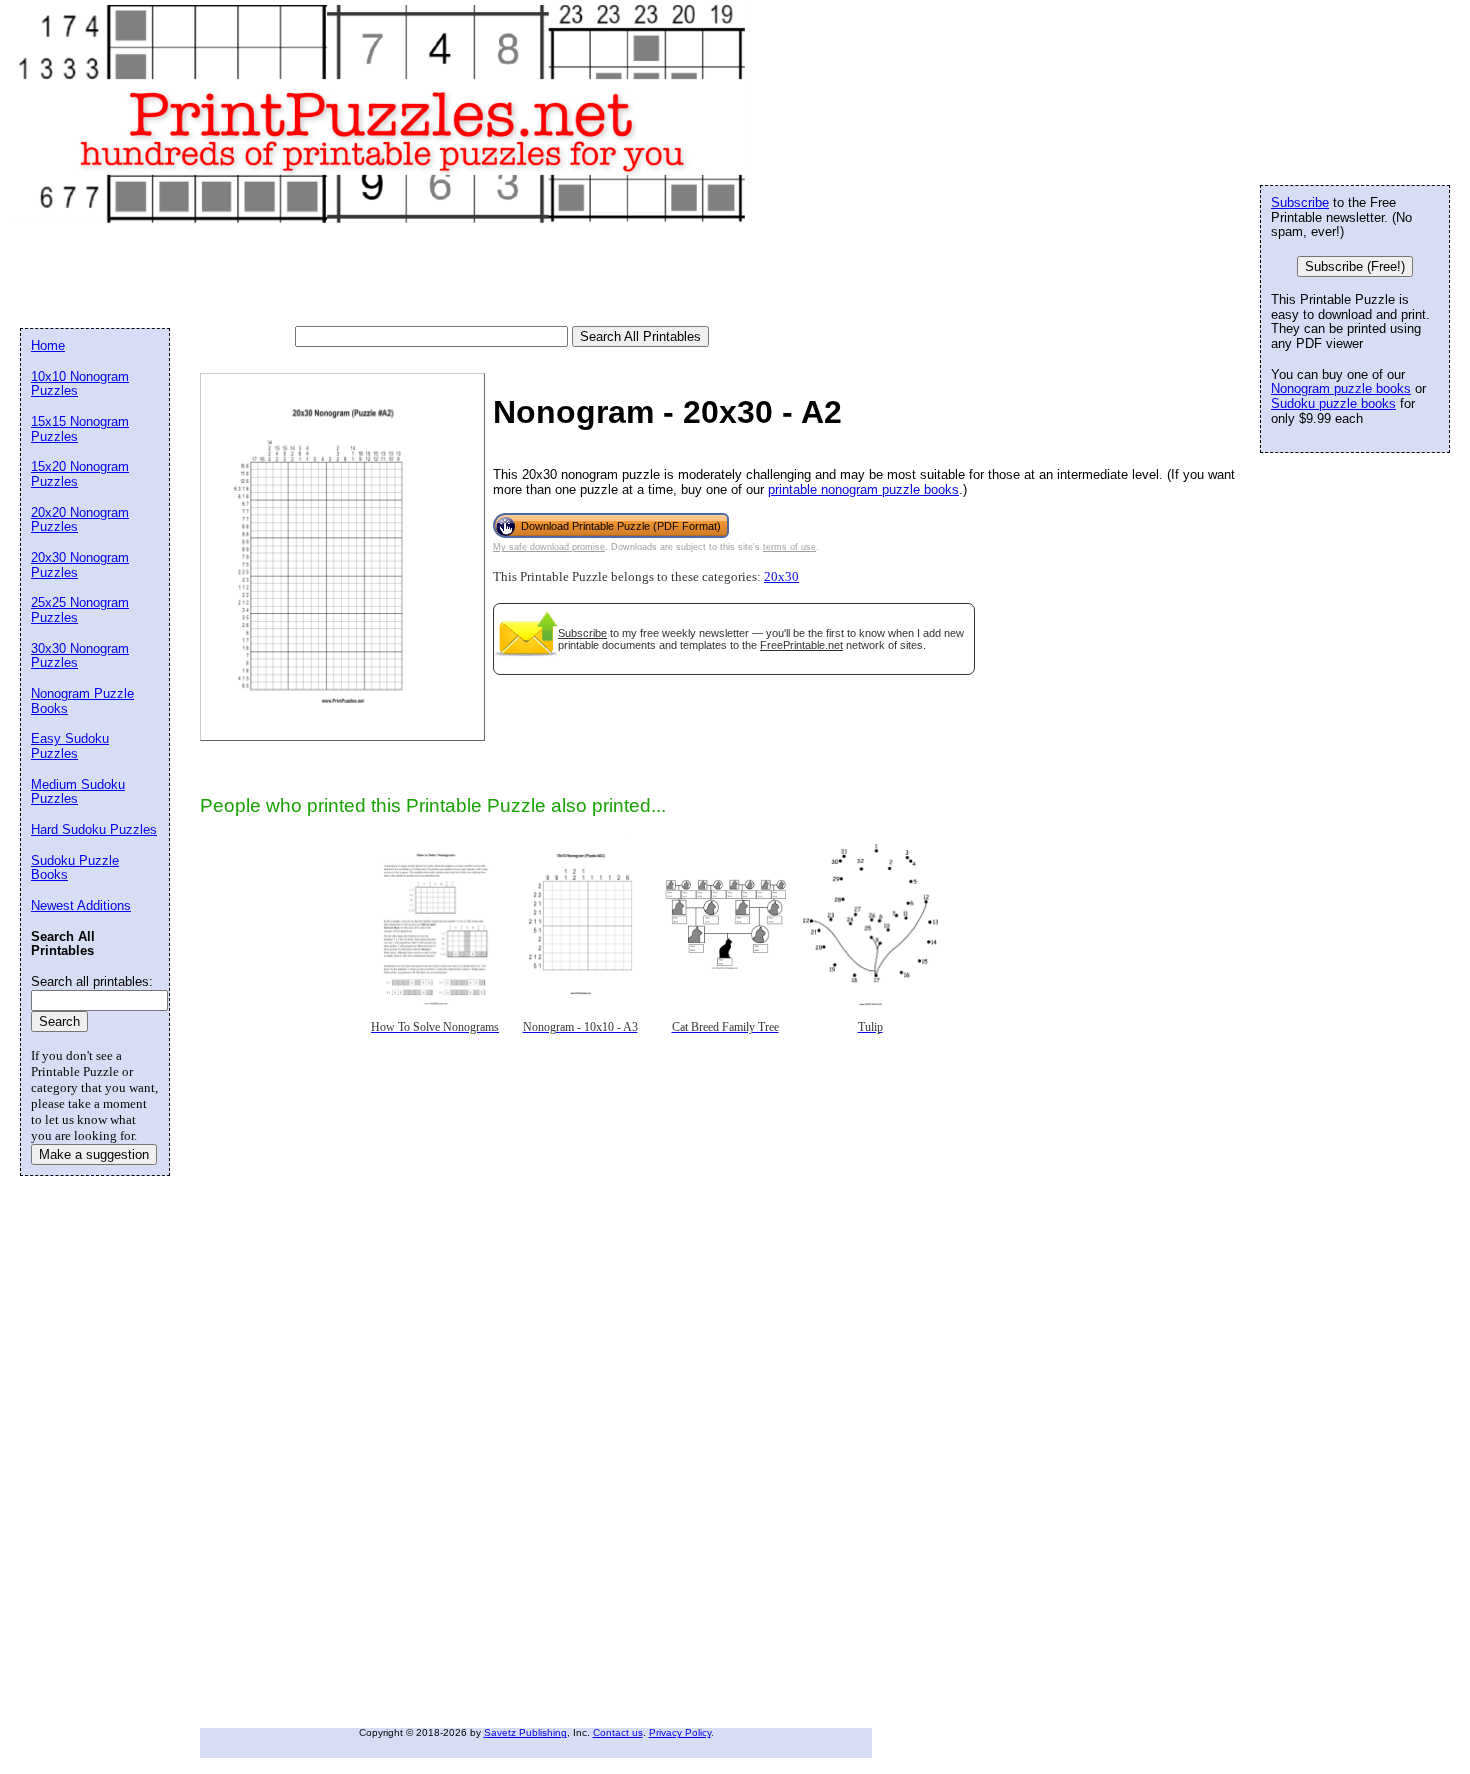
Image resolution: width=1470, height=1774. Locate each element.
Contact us (618, 1732)
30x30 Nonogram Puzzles (80, 656)
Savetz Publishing (525, 1732)
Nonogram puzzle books (1341, 388)
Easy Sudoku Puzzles (70, 746)
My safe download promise (549, 547)
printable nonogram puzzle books (863, 489)
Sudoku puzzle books (1333, 403)
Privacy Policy (680, 1732)
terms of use (789, 547)
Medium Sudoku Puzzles (78, 792)
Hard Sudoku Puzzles (94, 829)
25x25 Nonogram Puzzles (80, 610)
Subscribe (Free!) (1355, 266)
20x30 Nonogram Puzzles (80, 565)
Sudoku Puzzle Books (75, 868)
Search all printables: (92, 981)
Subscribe (582, 633)
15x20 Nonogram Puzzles (80, 474)
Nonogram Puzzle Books (82, 701)
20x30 (781, 577)
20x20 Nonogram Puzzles (80, 520)
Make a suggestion (94, 1154)
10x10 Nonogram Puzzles (80, 384)
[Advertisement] (384, 276)
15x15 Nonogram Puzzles (80, 429)
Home (48, 345)
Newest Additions (81, 905)
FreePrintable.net (801, 645)
